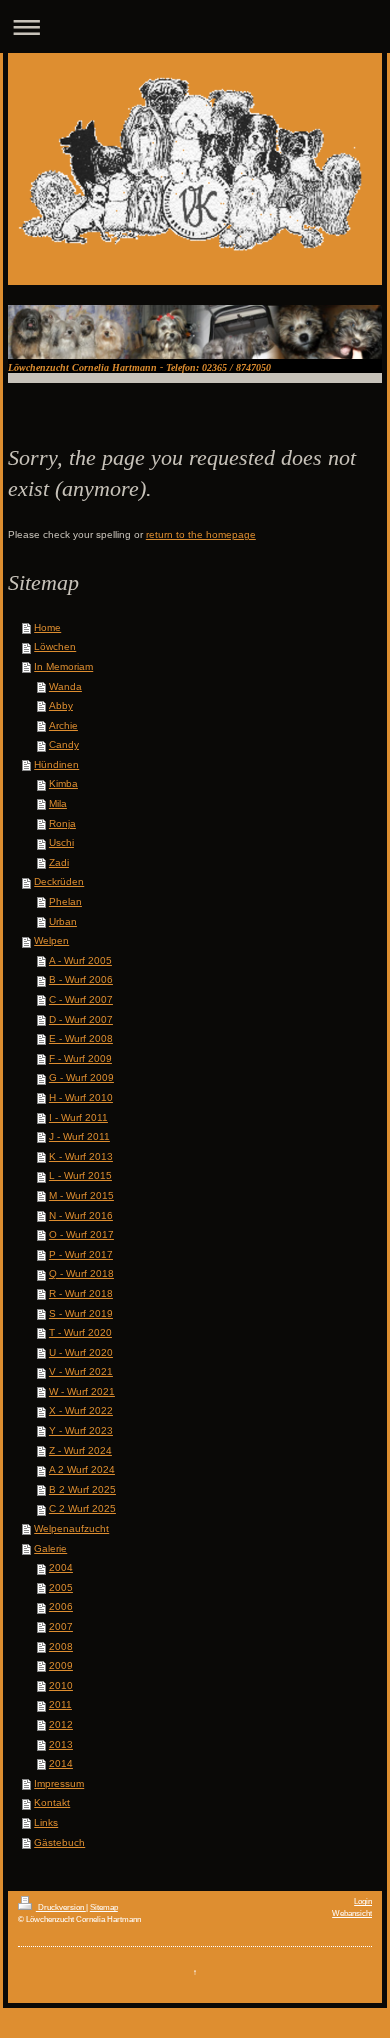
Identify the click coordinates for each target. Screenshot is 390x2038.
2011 (60, 1704)
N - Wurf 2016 (81, 1215)
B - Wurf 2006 (81, 979)
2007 (61, 1626)
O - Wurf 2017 (81, 1234)
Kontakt (52, 1802)
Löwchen (55, 646)
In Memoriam (63, 666)
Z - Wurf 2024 (80, 1450)
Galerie (50, 1548)
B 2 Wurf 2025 (82, 1489)
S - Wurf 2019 (81, 1313)
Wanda (65, 686)
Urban (63, 921)
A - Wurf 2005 (80, 960)
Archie (63, 725)
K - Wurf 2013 (81, 1156)
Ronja (62, 823)
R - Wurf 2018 (81, 1293)
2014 (61, 1763)
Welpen (51, 940)
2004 (61, 1567)
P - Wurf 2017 (81, 1254)
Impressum (59, 1783)
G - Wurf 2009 (81, 1077)
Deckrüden (59, 881)
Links (46, 1822)
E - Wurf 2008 (81, 1038)
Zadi (59, 862)
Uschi (61, 842)
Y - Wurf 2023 (81, 1430)
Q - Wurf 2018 (81, 1273)
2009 (61, 1665)
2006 (61, 1606)
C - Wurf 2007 (81, 999)
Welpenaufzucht (71, 1528)
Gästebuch (59, 1842)
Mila (58, 803)
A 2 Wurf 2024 (82, 1469)
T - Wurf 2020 (80, 1332)
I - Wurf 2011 (78, 1117)
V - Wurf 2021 (81, 1371)
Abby (61, 705)
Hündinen (56, 764)
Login (363, 1901)
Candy (64, 744)
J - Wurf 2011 (79, 1136)
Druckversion (61, 1907)
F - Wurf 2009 (80, 1058)
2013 (61, 1744)
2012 (61, 1724)
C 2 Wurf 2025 (82, 1508)
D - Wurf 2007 (81, 1019)
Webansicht (352, 1913)
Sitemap (104, 1907)
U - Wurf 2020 (81, 1352)
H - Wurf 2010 (81, 1097)
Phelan (65, 901)
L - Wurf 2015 (80, 1175)
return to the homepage (201, 534)
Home (47, 627)
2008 (61, 1646)
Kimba (63, 783)
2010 (61, 1685)
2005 (61, 1587)
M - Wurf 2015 (81, 1195)
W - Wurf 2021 (82, 1391)
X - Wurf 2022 (81, 1410)
